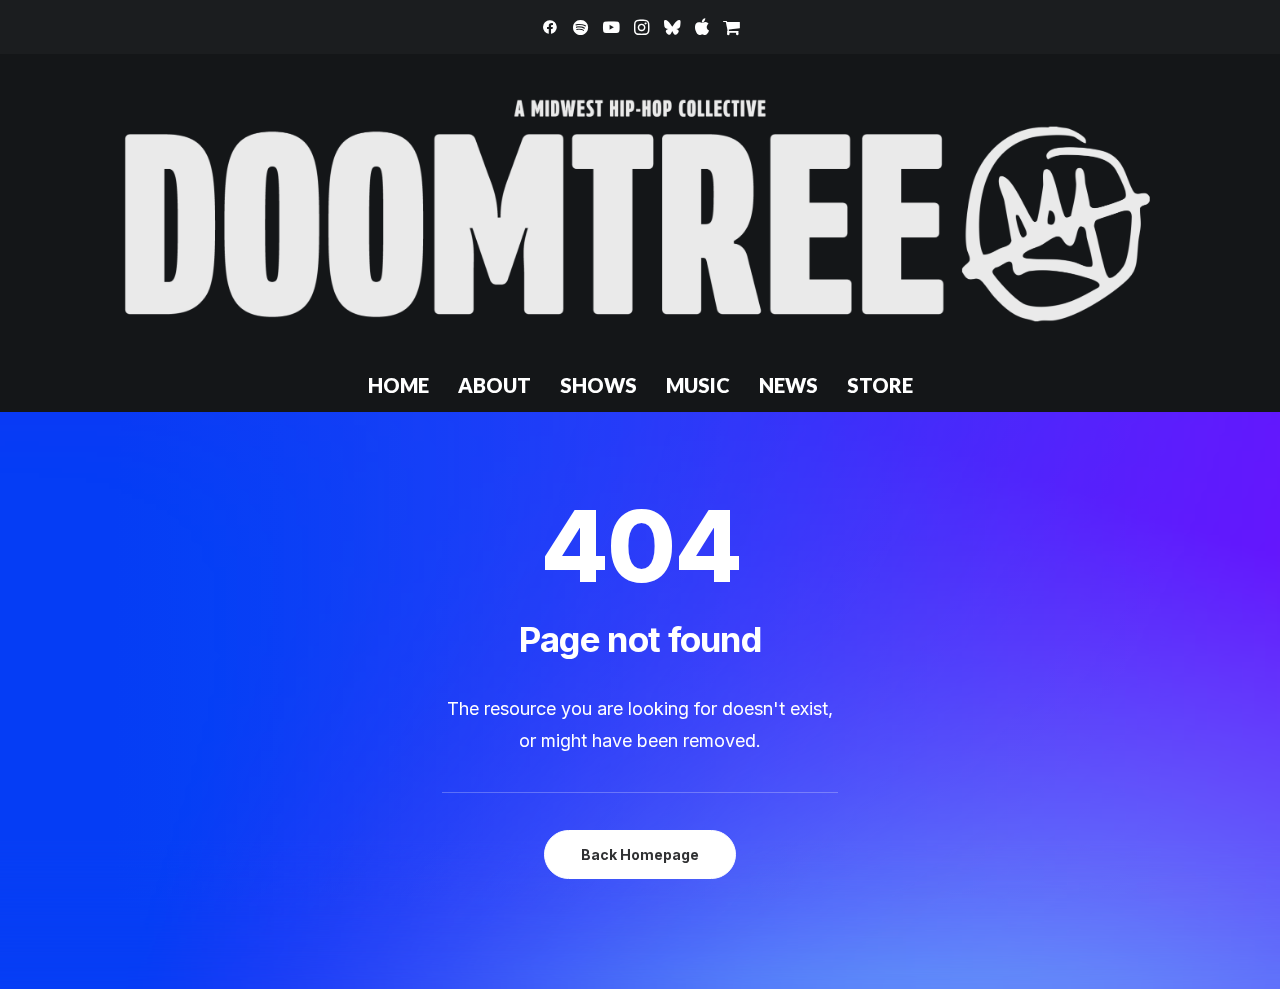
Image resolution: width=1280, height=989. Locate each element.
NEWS (788, 385)
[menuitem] (550, 27)
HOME (398, 385)
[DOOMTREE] (640, 206)
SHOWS (598, 385)
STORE (880, 385)
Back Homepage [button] (640, 854)
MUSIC (698, 385)
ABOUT (494, 385)
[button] (550, 27)
